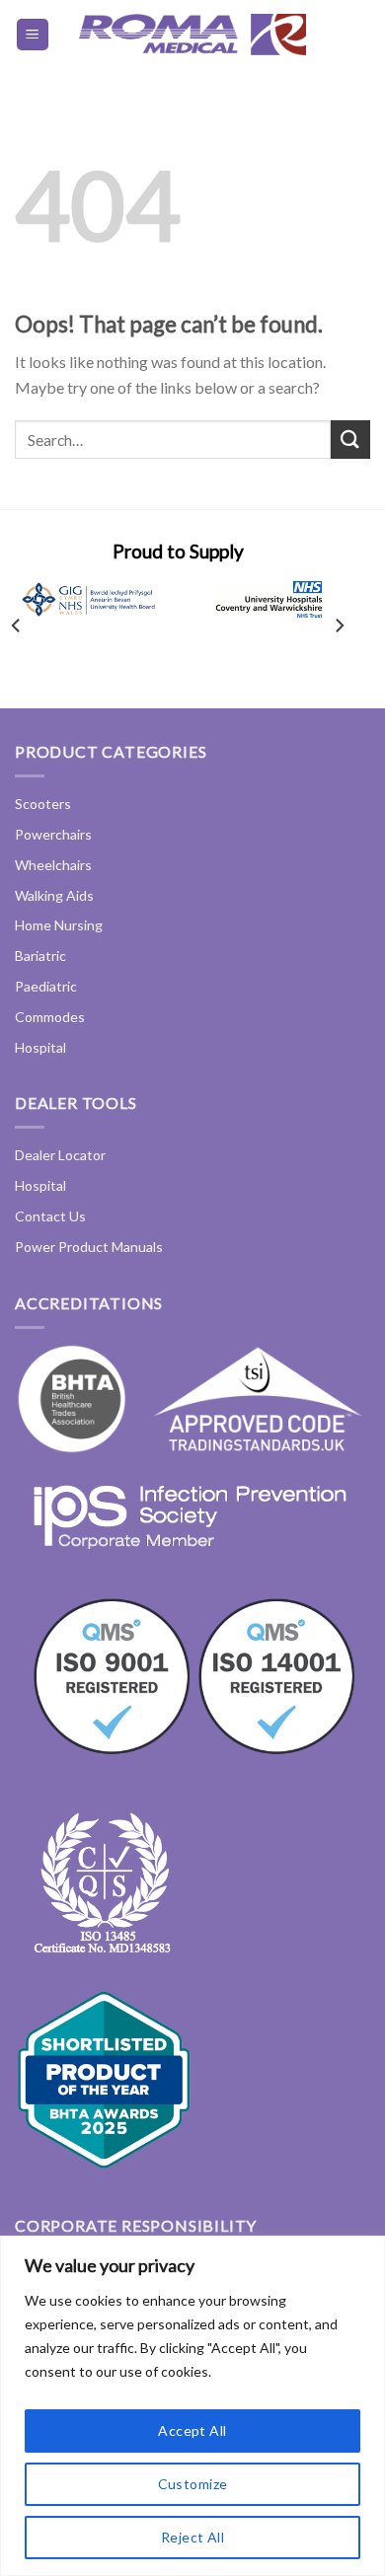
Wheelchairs (53, 865)
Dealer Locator (60, 1155)
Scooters (43, 804)
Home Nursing (59, 925)
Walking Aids (54, 895)
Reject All (192, 2537)
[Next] (339, 626)
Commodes (50, 1017)
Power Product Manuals (89, 1247)
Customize (193, 2484)
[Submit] (350, 440)
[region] (192, 2406)
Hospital (40, 1047)
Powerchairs (53, 834)
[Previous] (17, 626)
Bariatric (40, 956)
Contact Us (50, 1216)
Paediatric (46, 986)
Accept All (192, 2430)
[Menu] (33, 35)
